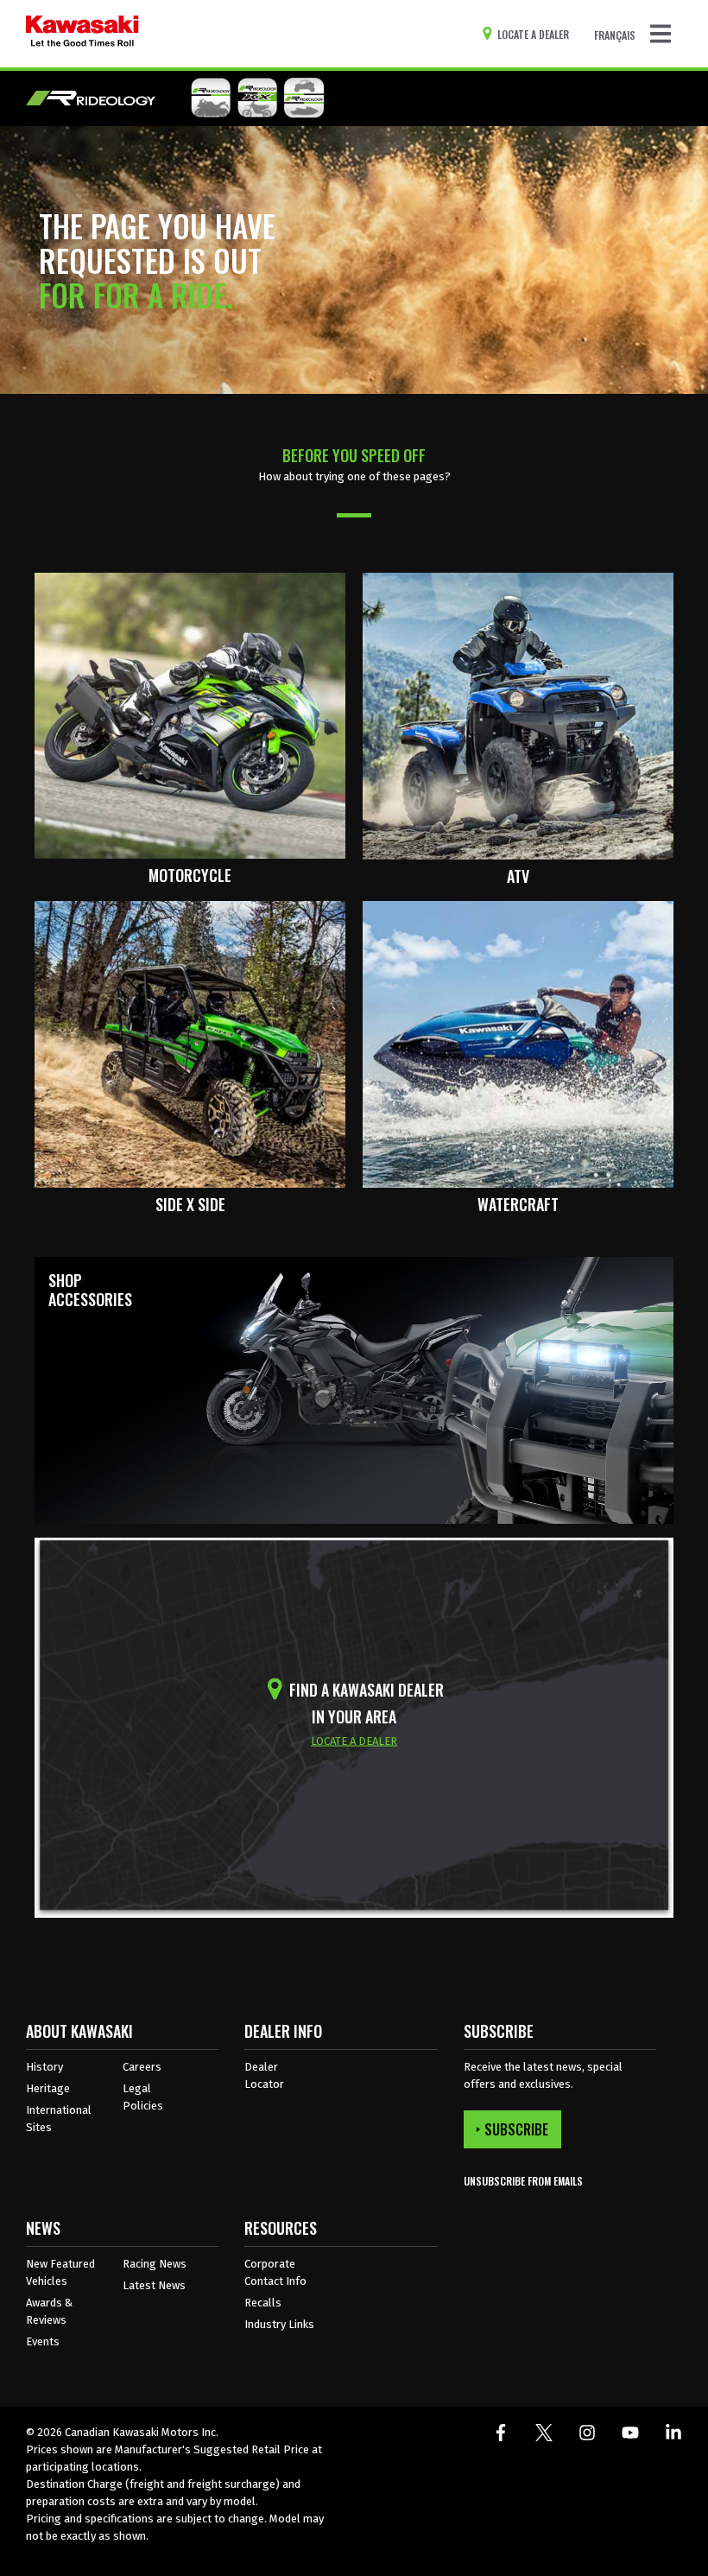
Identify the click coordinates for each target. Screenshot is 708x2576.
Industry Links (279, 2324)
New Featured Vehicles (60, 2272)
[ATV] (518, 715)
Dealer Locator (264, 2075)
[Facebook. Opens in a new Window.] (501, 2433)
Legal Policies (143, 2097)
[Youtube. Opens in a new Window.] (630, 2433)
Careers (142, 2067)
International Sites (59, 2119)
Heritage (48, 2088)
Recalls (263, 2303)
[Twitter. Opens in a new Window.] (544, 2433)
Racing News (155, 2264)
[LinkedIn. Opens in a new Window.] (673, 2433)
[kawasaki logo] (82, 34)
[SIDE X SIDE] (190, 1043)
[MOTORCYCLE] (190, 715)
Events (43, 2341)
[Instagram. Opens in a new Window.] (587, 2433)
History (44, 2067)
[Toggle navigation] (661, 34)
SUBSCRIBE (516, 2129)
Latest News (154, 2285)
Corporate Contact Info (275, 2272)
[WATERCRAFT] (518, 1043)
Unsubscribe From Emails (523, 2181)
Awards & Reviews (49, 2311)
